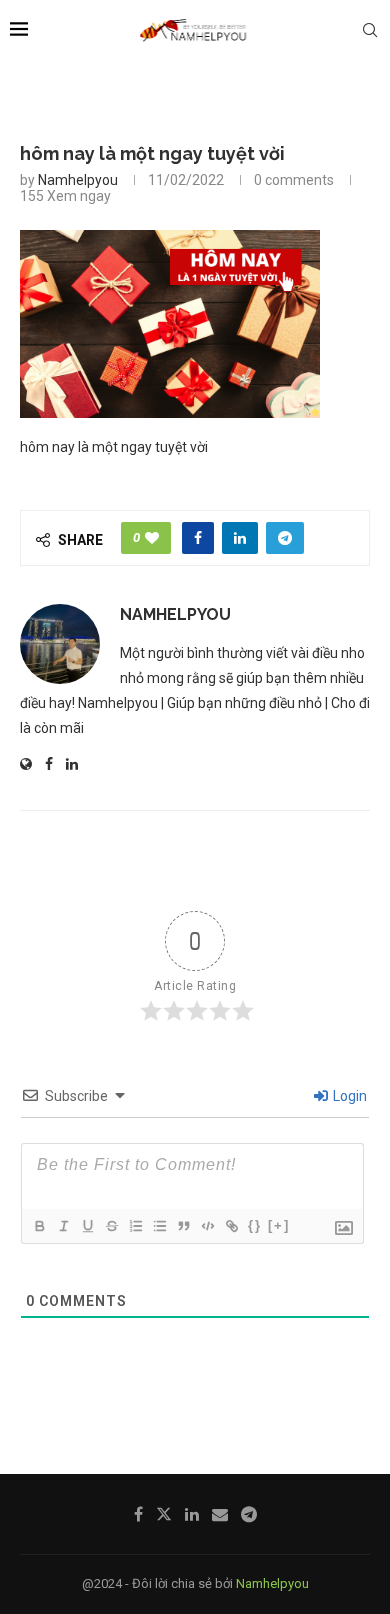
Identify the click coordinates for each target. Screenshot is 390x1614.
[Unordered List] (159, 1226)
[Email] (220, 1514)
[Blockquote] (183, 1226)
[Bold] (39, 1226)
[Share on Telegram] (285, 538)
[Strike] (111, 1226)
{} (255, 1225)
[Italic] (63, 1226)
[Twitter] (164, 1514)
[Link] (231, 1226)
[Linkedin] (192, 1514)
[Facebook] (138, 1514)
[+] (279, 1225)
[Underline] (87, 1226)
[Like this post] (152, 538)
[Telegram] (249, 1514)
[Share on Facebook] (198, 538)
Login (348, 1096)
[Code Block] (207, 1226)
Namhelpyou (78, 180)
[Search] (370, 30)
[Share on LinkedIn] (240, 538)
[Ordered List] (135, 1226)
